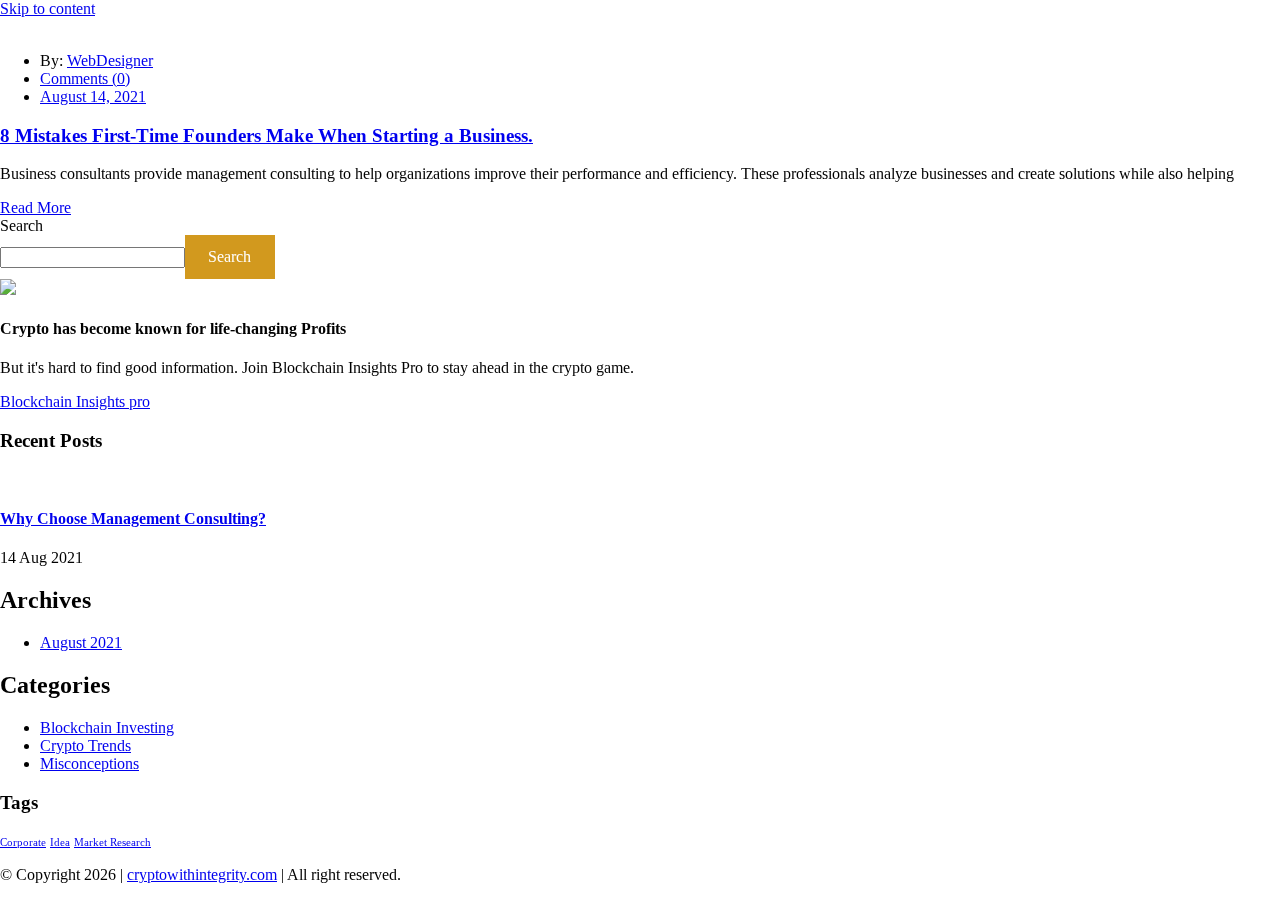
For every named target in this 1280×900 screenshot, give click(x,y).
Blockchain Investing (107, 727)
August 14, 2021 (93, 96)
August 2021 (81, 642)
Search (21, 225)
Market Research (112, 842)
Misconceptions (89, 763)
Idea (60, 842)
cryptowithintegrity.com (202, 874)
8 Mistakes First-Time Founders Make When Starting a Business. (266, 135)
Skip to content (47, 8)
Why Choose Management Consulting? (133, 518)
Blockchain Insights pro (75, 401)
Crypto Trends (85, 745)
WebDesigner (110, 60)
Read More (35, 207)
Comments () (85, 78)
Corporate (23, 842)
